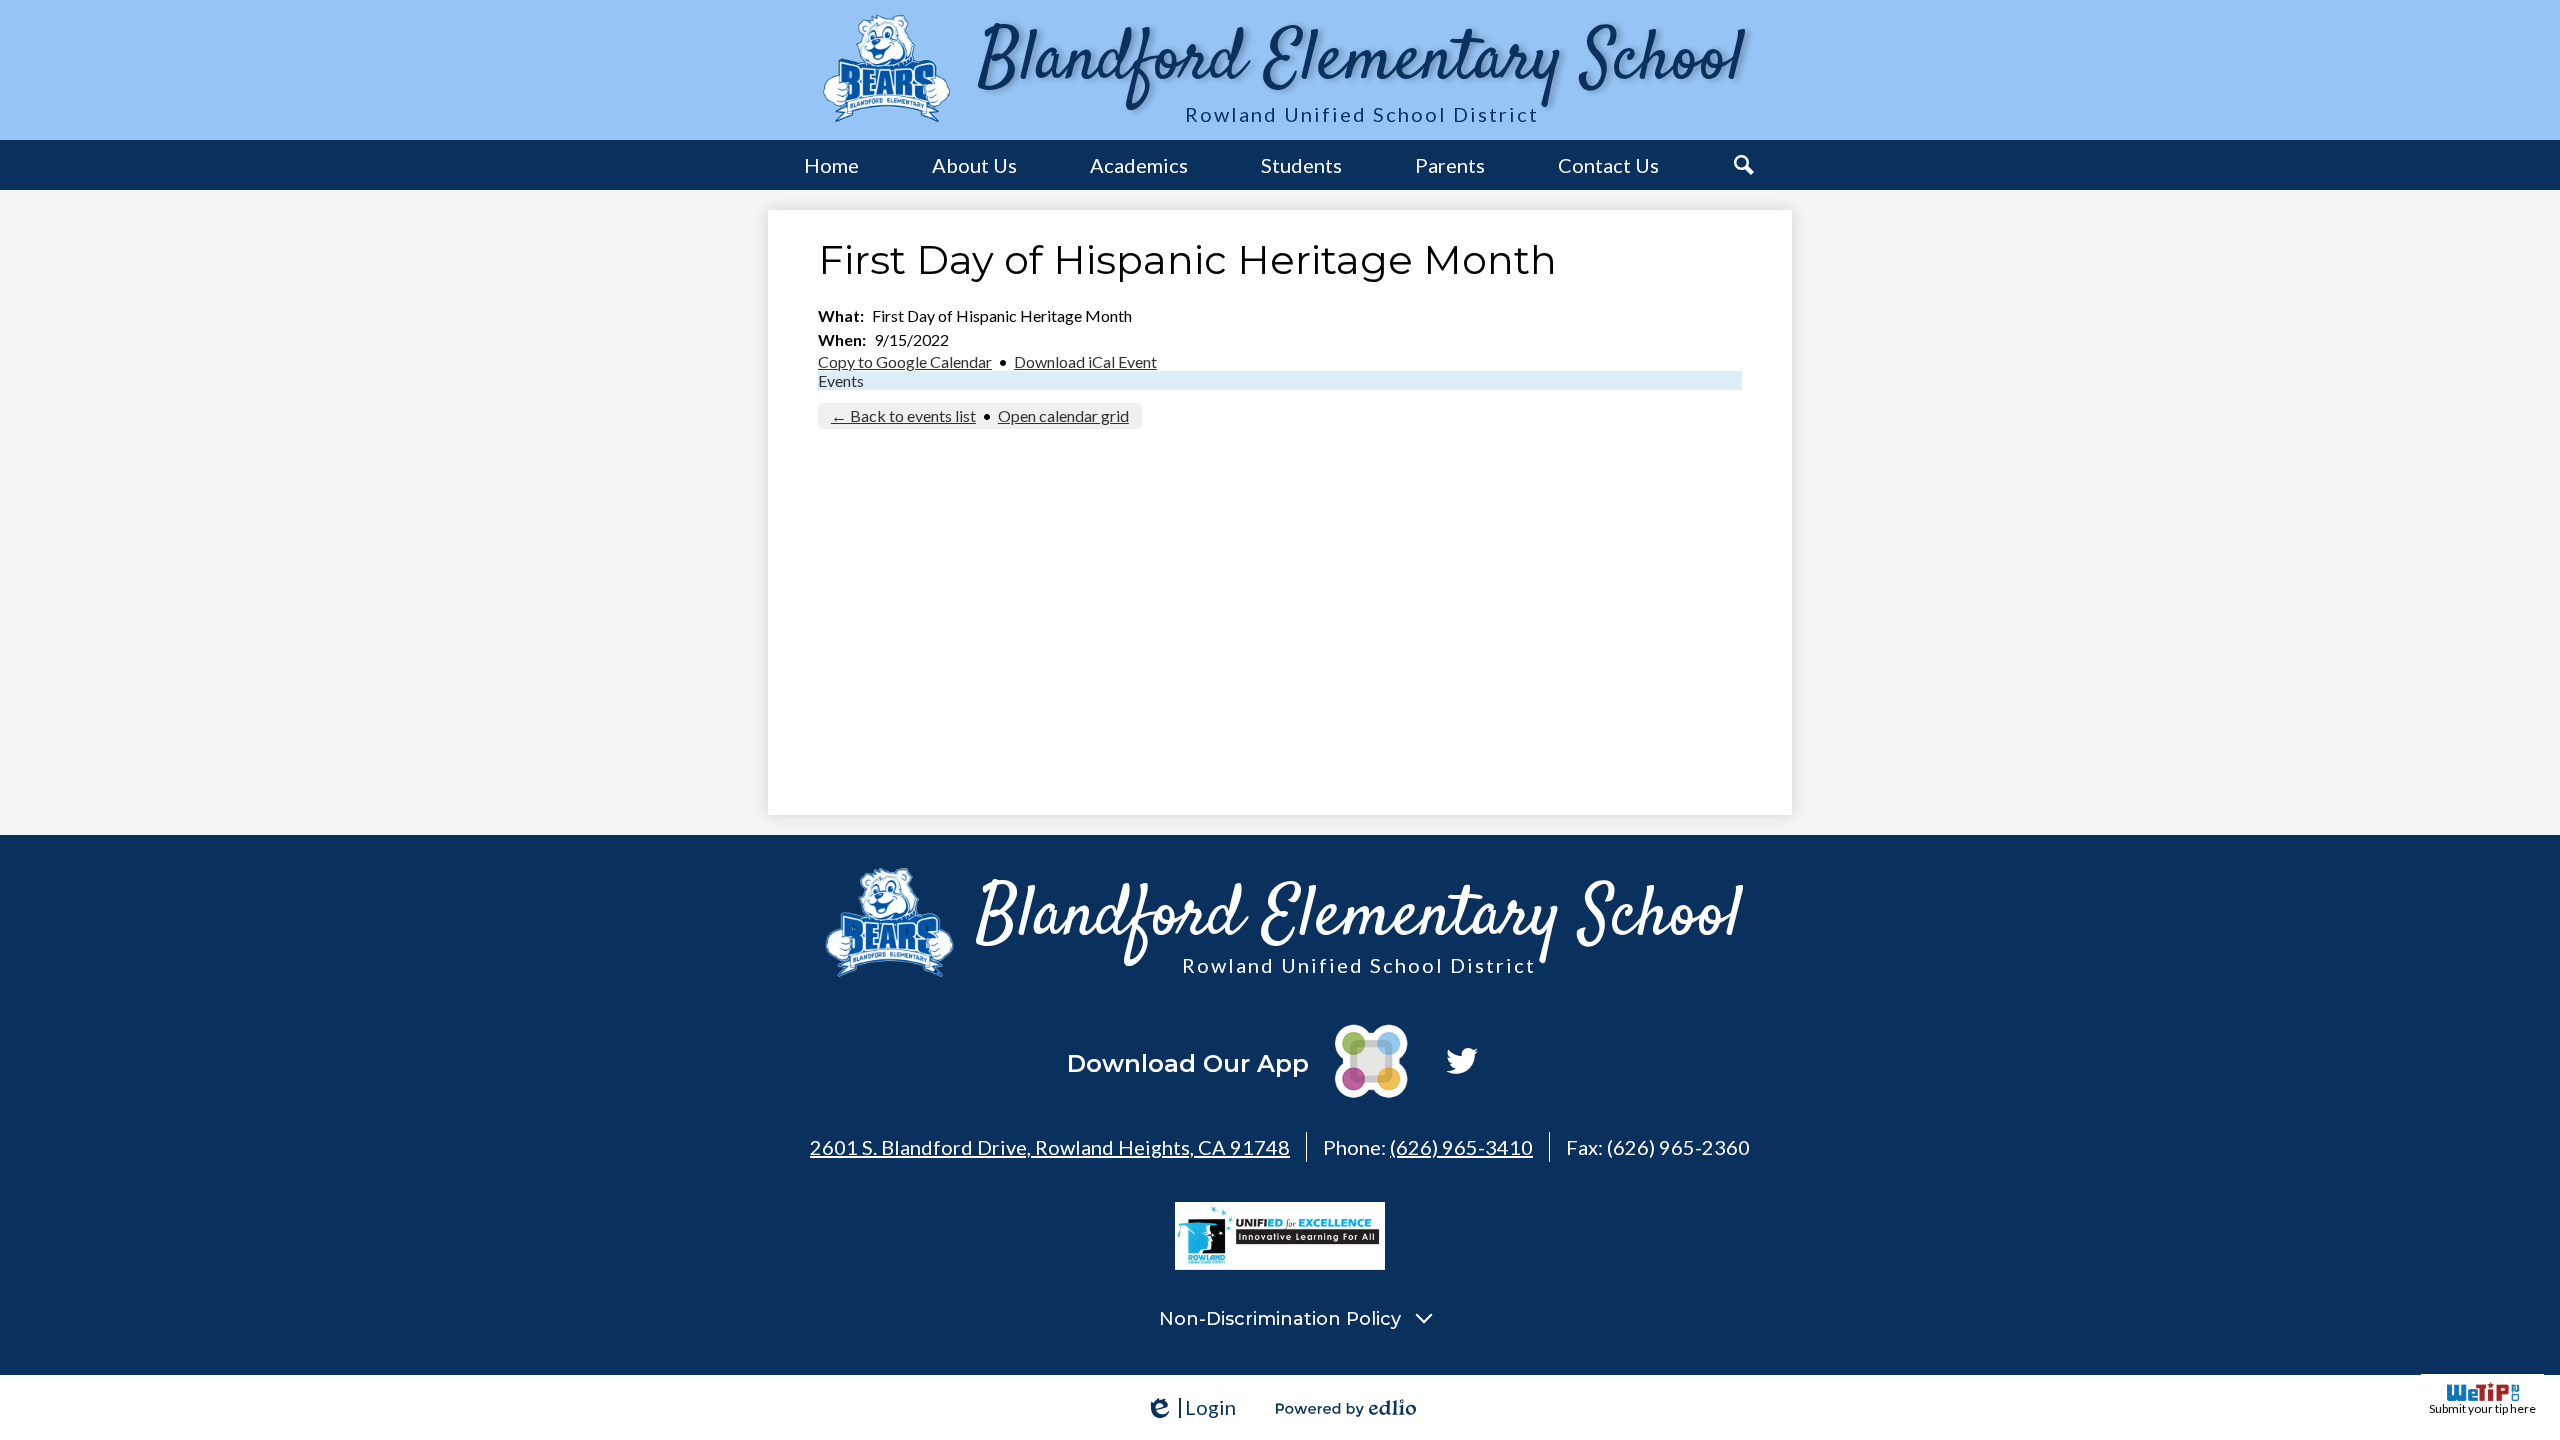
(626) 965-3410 (1461, 1147)
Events (841, 380)
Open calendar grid (1063, 415)
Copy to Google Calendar (905, 361)
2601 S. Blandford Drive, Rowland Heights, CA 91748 (1050, 1147)
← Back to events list (903, 415)
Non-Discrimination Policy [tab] (1280, 1319)
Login (1190, 1407)
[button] (974, 165)
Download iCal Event (1085, 361)
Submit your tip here (2482, 1408)
